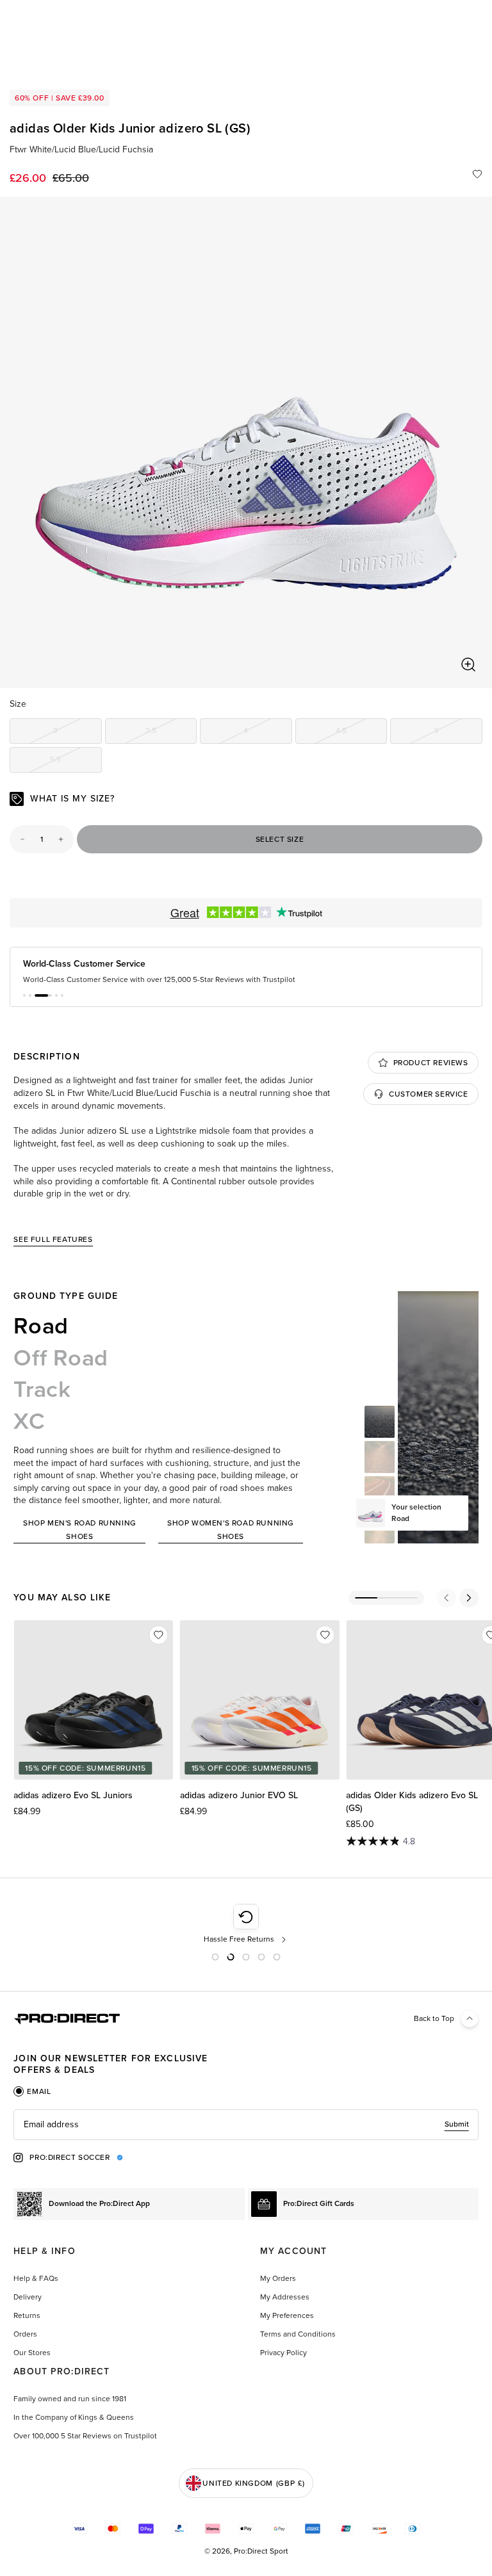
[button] (24, 995)
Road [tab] (41, 1326)
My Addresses (285, 2297)
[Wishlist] (477, 174)
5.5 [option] (76, 761)
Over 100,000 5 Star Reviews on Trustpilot (85, 2436)
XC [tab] (29, 1421)
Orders (25, 2334)
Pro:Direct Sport (261, 2551)
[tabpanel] (246, 2125)
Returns (27, 2315)
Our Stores (32, 2353)
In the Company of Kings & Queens (74, 2417)
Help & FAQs (36, 2278)
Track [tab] (42, 1389)
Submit (457, 2124)
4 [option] (267, 733)
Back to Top (434, 2018)
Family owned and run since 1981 (70, 2399)
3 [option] (77, 733)
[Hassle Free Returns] (246, 1924)
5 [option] (458, 733)
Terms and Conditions (298, 2334)
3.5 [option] (171, 733)
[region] (246, 442)
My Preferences (287, 2315)
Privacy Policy (283, 2353)
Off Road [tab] (61, 1358)
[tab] (32, 2091)
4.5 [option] (361, 733)
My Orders (278, 2278)
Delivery (28, 2297)
